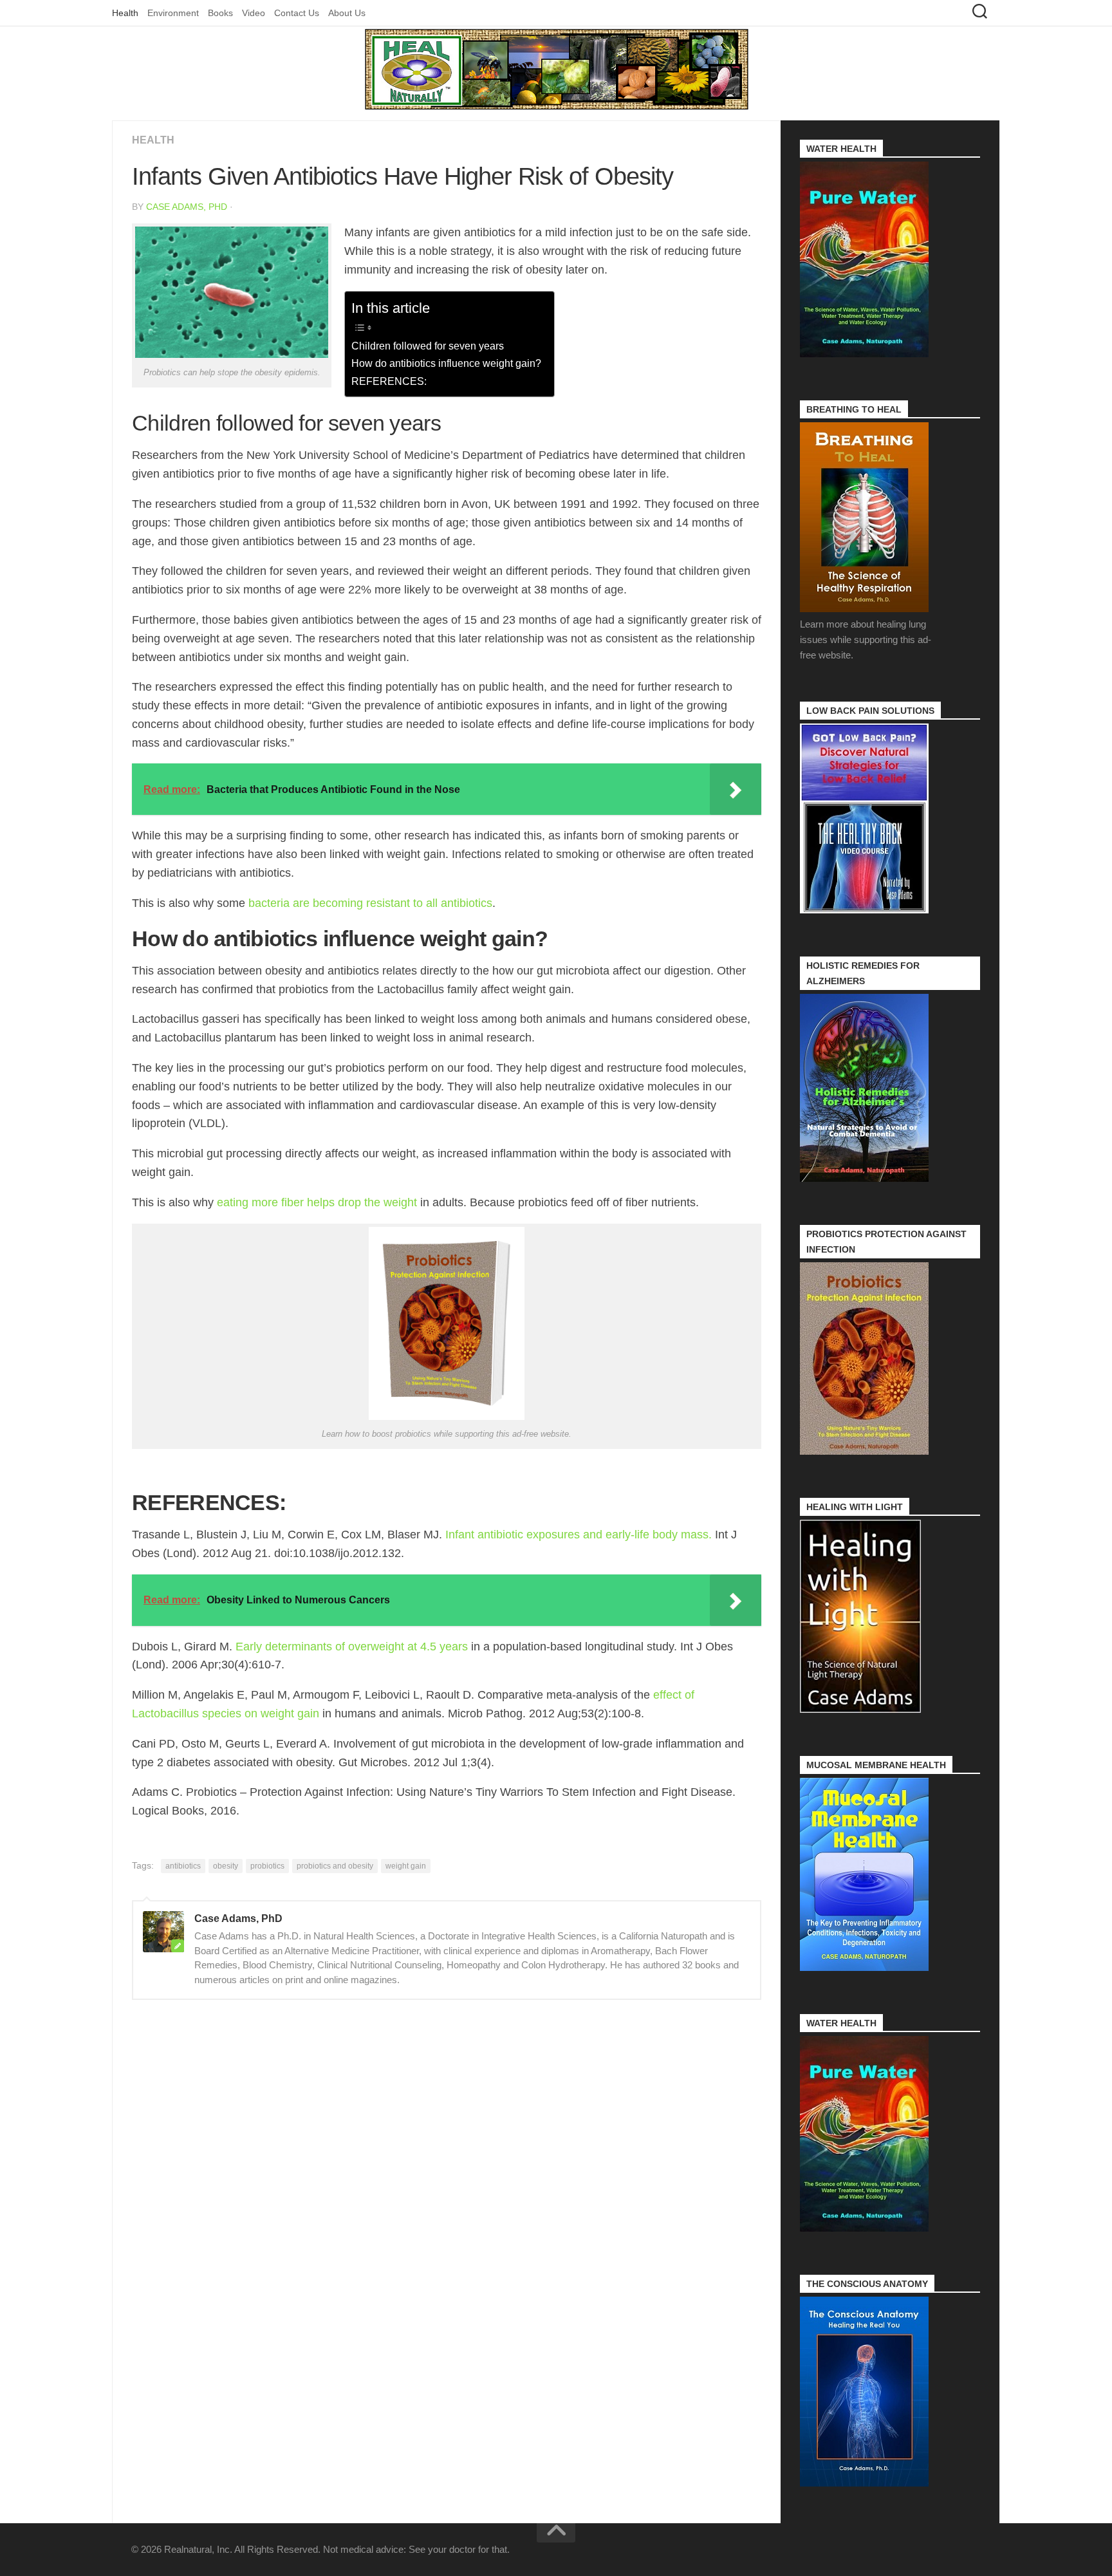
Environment (173, 13)
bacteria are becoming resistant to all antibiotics (370, 903)
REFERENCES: (389, 381)
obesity (226, 1866)
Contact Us (297, 13)
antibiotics (183, 1866)
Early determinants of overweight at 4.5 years (352, 1647)
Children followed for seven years (428, 346)
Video (254, 13)
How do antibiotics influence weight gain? (446, 363)
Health (125, 13)
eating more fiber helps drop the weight (317, 1202)
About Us (347, 13)
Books (220, 13)
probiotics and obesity (335, 1866)
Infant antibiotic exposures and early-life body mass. (579, 1535)
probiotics (267, 1866)
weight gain (406, 1866)
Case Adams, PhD (187, 207)
